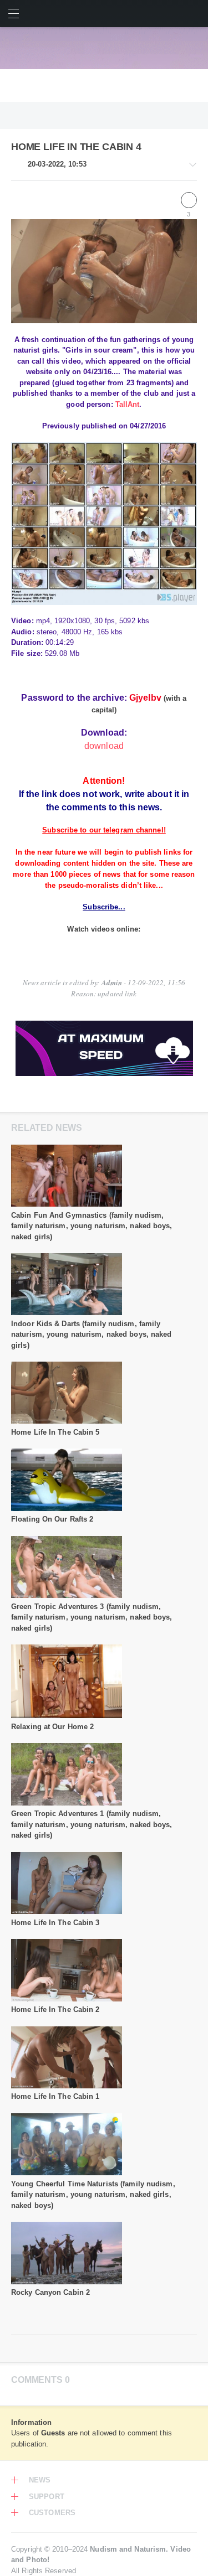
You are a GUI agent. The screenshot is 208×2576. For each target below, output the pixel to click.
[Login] (194, 14)
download (104, 746)
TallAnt (128, 404)
